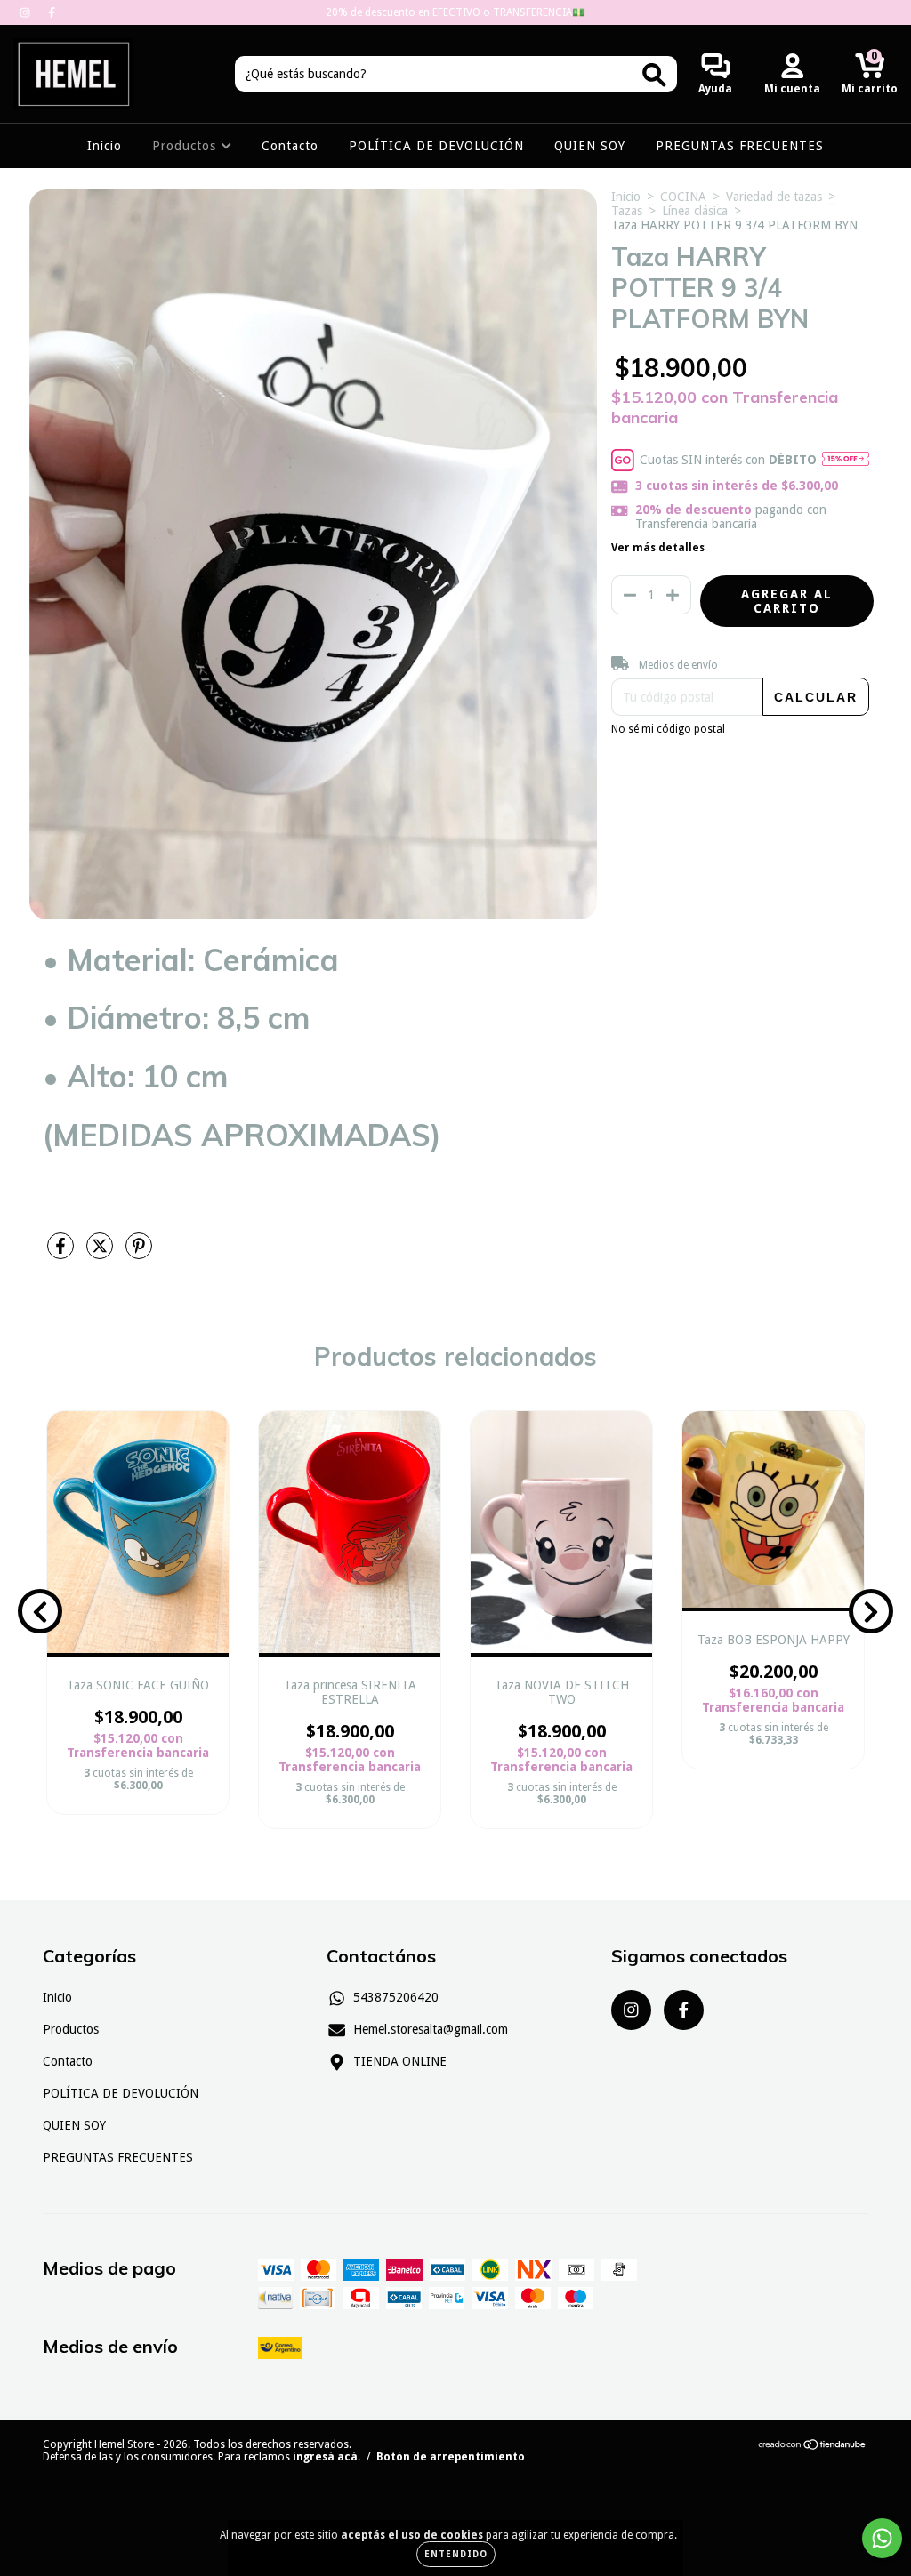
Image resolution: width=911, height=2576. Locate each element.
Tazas (627, 211)
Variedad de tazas (774, 197)
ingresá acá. (327, 2457)
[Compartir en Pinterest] (139, 1254)
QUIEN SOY (590, 146)
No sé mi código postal (668, 729)
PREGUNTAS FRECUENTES (740, 146)
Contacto (290, 146)
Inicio (105, 146)
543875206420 (396, 1997)
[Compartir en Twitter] (101, 1254)
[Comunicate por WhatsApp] (882, 2538)
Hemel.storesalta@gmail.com (431, 2029)
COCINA (683, 197)
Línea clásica (695, 211)
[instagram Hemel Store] (27, 12)
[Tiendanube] (813, 2447)
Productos (186, 146)
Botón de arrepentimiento (451, 2457)
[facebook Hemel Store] (52, 12)
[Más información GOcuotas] (846, 461)
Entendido (456, 2554)
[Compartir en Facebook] (62, 1254)
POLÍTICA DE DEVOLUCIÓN (436, 146)
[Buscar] (654, 75)
